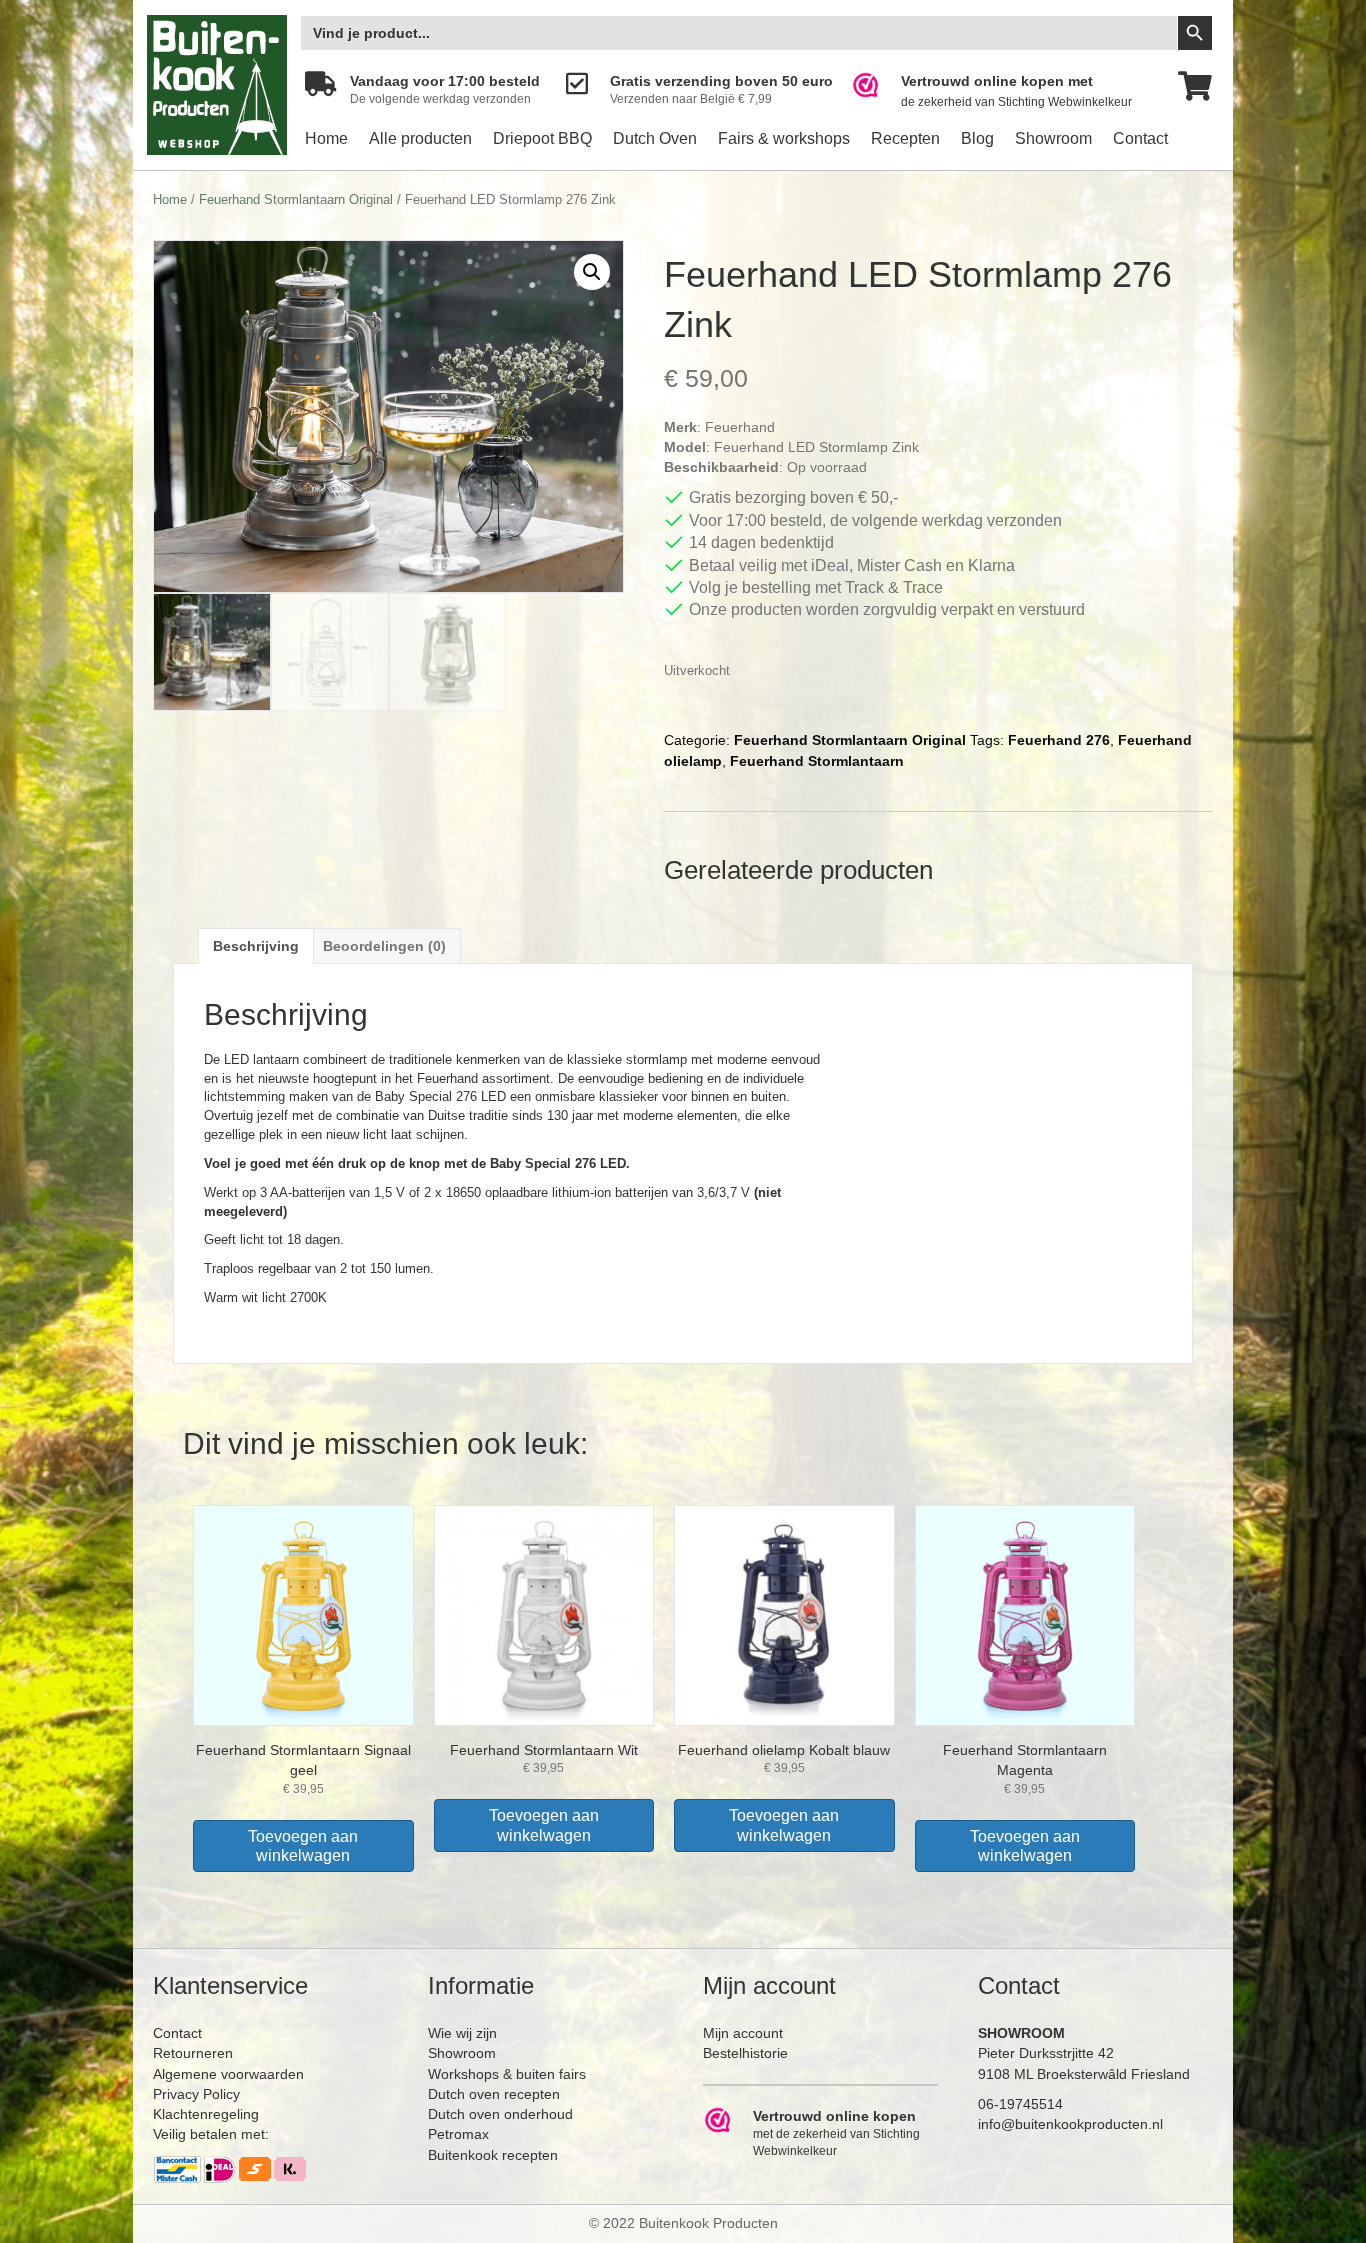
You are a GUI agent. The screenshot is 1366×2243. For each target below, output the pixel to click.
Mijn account (743, 2033)
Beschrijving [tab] (256, 946)
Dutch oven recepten (494, 2094)
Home (326, 138)
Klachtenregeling (206, 2114)
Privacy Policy (196, 2094)
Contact (1140, 138)
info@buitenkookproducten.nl (1070, 2124)
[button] (592, 272)
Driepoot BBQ (542, 138)
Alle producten (420, 138)
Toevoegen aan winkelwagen (303, 1846)
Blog (977, 138)
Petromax (458, 2134)
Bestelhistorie (745, 2053)
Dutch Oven (655, 138)
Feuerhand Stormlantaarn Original (296, 199)
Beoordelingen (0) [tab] (384, 946)
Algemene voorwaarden (228, 2074)
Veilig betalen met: (211, 2134)
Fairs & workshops (784, 138)
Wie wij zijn (462, 2033)
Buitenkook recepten (493, 2155)
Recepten (905, 138)
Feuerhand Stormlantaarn (817, 761)
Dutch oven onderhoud (500, 2114)
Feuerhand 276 (1059, 740)
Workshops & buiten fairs (507, 2074)
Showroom (1053, 138)
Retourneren (193, 2053)
